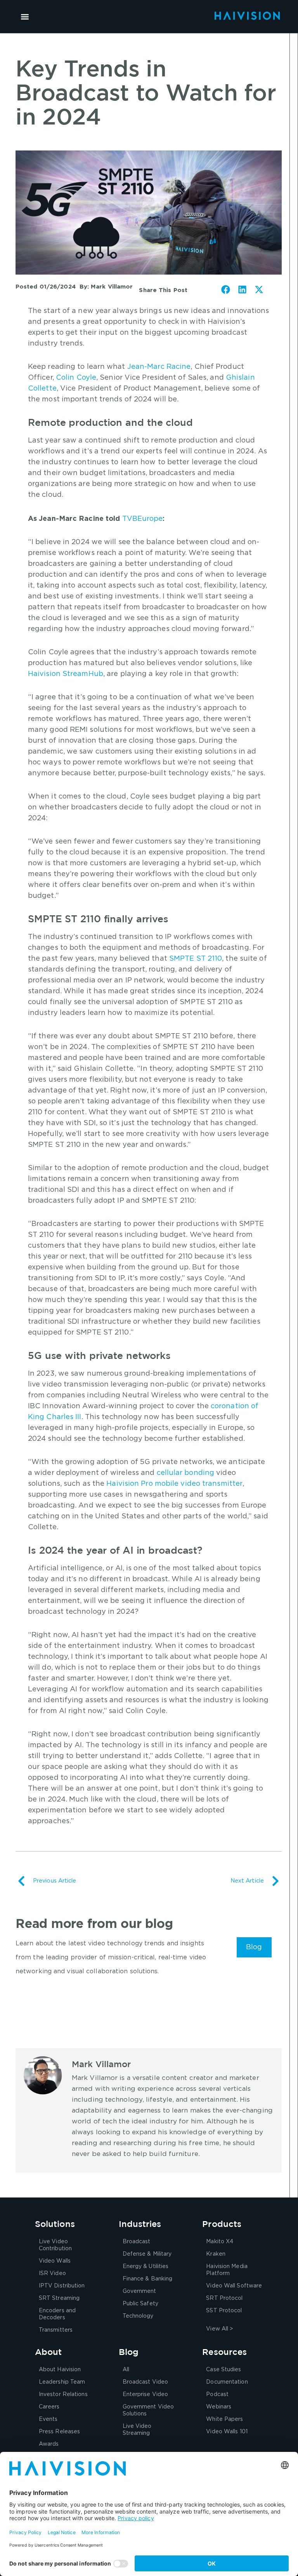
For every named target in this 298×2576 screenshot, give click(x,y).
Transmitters (56, 2330)
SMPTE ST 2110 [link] (196, 959)
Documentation (227, 2382)
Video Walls (55, 2261)
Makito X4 (220, 2242)
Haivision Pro (129, 1484)
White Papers (224, 2419)
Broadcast (137, 2242)
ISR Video (52, 2273)
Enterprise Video (146, 2394)
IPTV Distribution (62, 2286)
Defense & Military (147, 2254)
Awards (49, 2444)
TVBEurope (143, 519)
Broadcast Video (146, 2382)
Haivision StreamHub (66, 674)
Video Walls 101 (227, 2432)
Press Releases (59, 2432)
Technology (138, 2316)
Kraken (216, 2254)
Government (139, 2291)
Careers (49, 2407)
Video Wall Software (234, 2286)
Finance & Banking (148, 2279)
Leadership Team (62, 2382)
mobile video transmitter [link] (199, 1484)
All (126, 2370)
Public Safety (140, 2304)
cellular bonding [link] (186, 1473)
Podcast (217, 2394)
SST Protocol (224, 2311)
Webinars (219, 2407)
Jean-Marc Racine (159, 367)
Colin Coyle (76, 378)
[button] (25, 16)
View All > (219, 2329)
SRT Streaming (59, 2298)
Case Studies (223, 2370)
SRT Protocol (224, 2298)
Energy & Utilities (146, 2267)
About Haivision (60, 2370)
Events (48, 2419)
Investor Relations (63, 2394)
